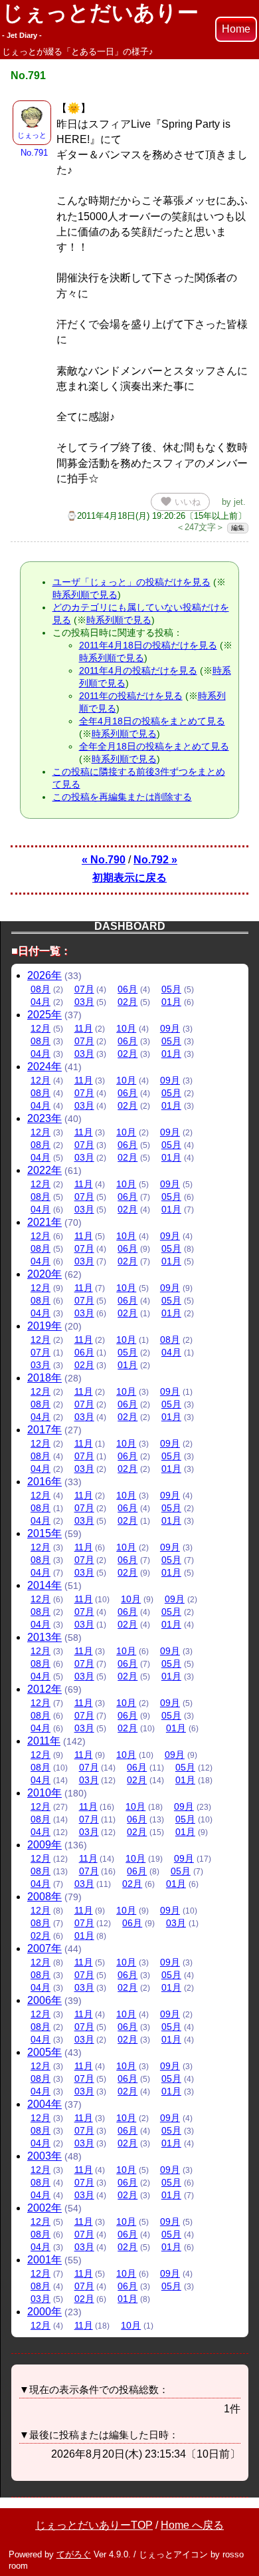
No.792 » (155, 860)
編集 (238, 528)
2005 (44, 2052)
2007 (44, 1948)
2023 (44, 1118)
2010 (44, 1793)
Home (236, 29)
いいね (180, 501)
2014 (44, 1585)
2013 (44, 1637)
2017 (44, 1430)
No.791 (34, 153)
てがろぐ (74, 2554)
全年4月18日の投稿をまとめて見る (152, 721)
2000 (44, 2312)
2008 (44, 1897)
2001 (44, 2260)
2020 (44, 1274)
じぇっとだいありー (100, 20)
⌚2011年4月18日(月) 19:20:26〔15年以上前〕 (156, 516)
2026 (44, 975)
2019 (44, 1326)
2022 (44, 1170)
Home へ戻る (192, 2525)
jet (238, 502)
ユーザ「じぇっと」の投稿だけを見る (131, 582)
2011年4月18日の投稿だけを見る (148, 645)
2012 (44, 1689)
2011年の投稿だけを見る (131, 696)
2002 (44, 2208)
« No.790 (104, 860)
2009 (44, 1845)
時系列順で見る (85, 595)
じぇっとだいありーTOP (94, 2525)
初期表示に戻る (129, 878)
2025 (44, 1015)
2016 (44, 1482)
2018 (44, 1378)
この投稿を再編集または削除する (122, 797)
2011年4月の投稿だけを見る (138, 670)
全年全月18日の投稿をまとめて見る (154, 746)
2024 (44, 1067)
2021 (44, 1222)
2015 (44, 1533)
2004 (44, 2104)
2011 (44, 1741)
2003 (44, 2156)
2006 (44, 2000)
